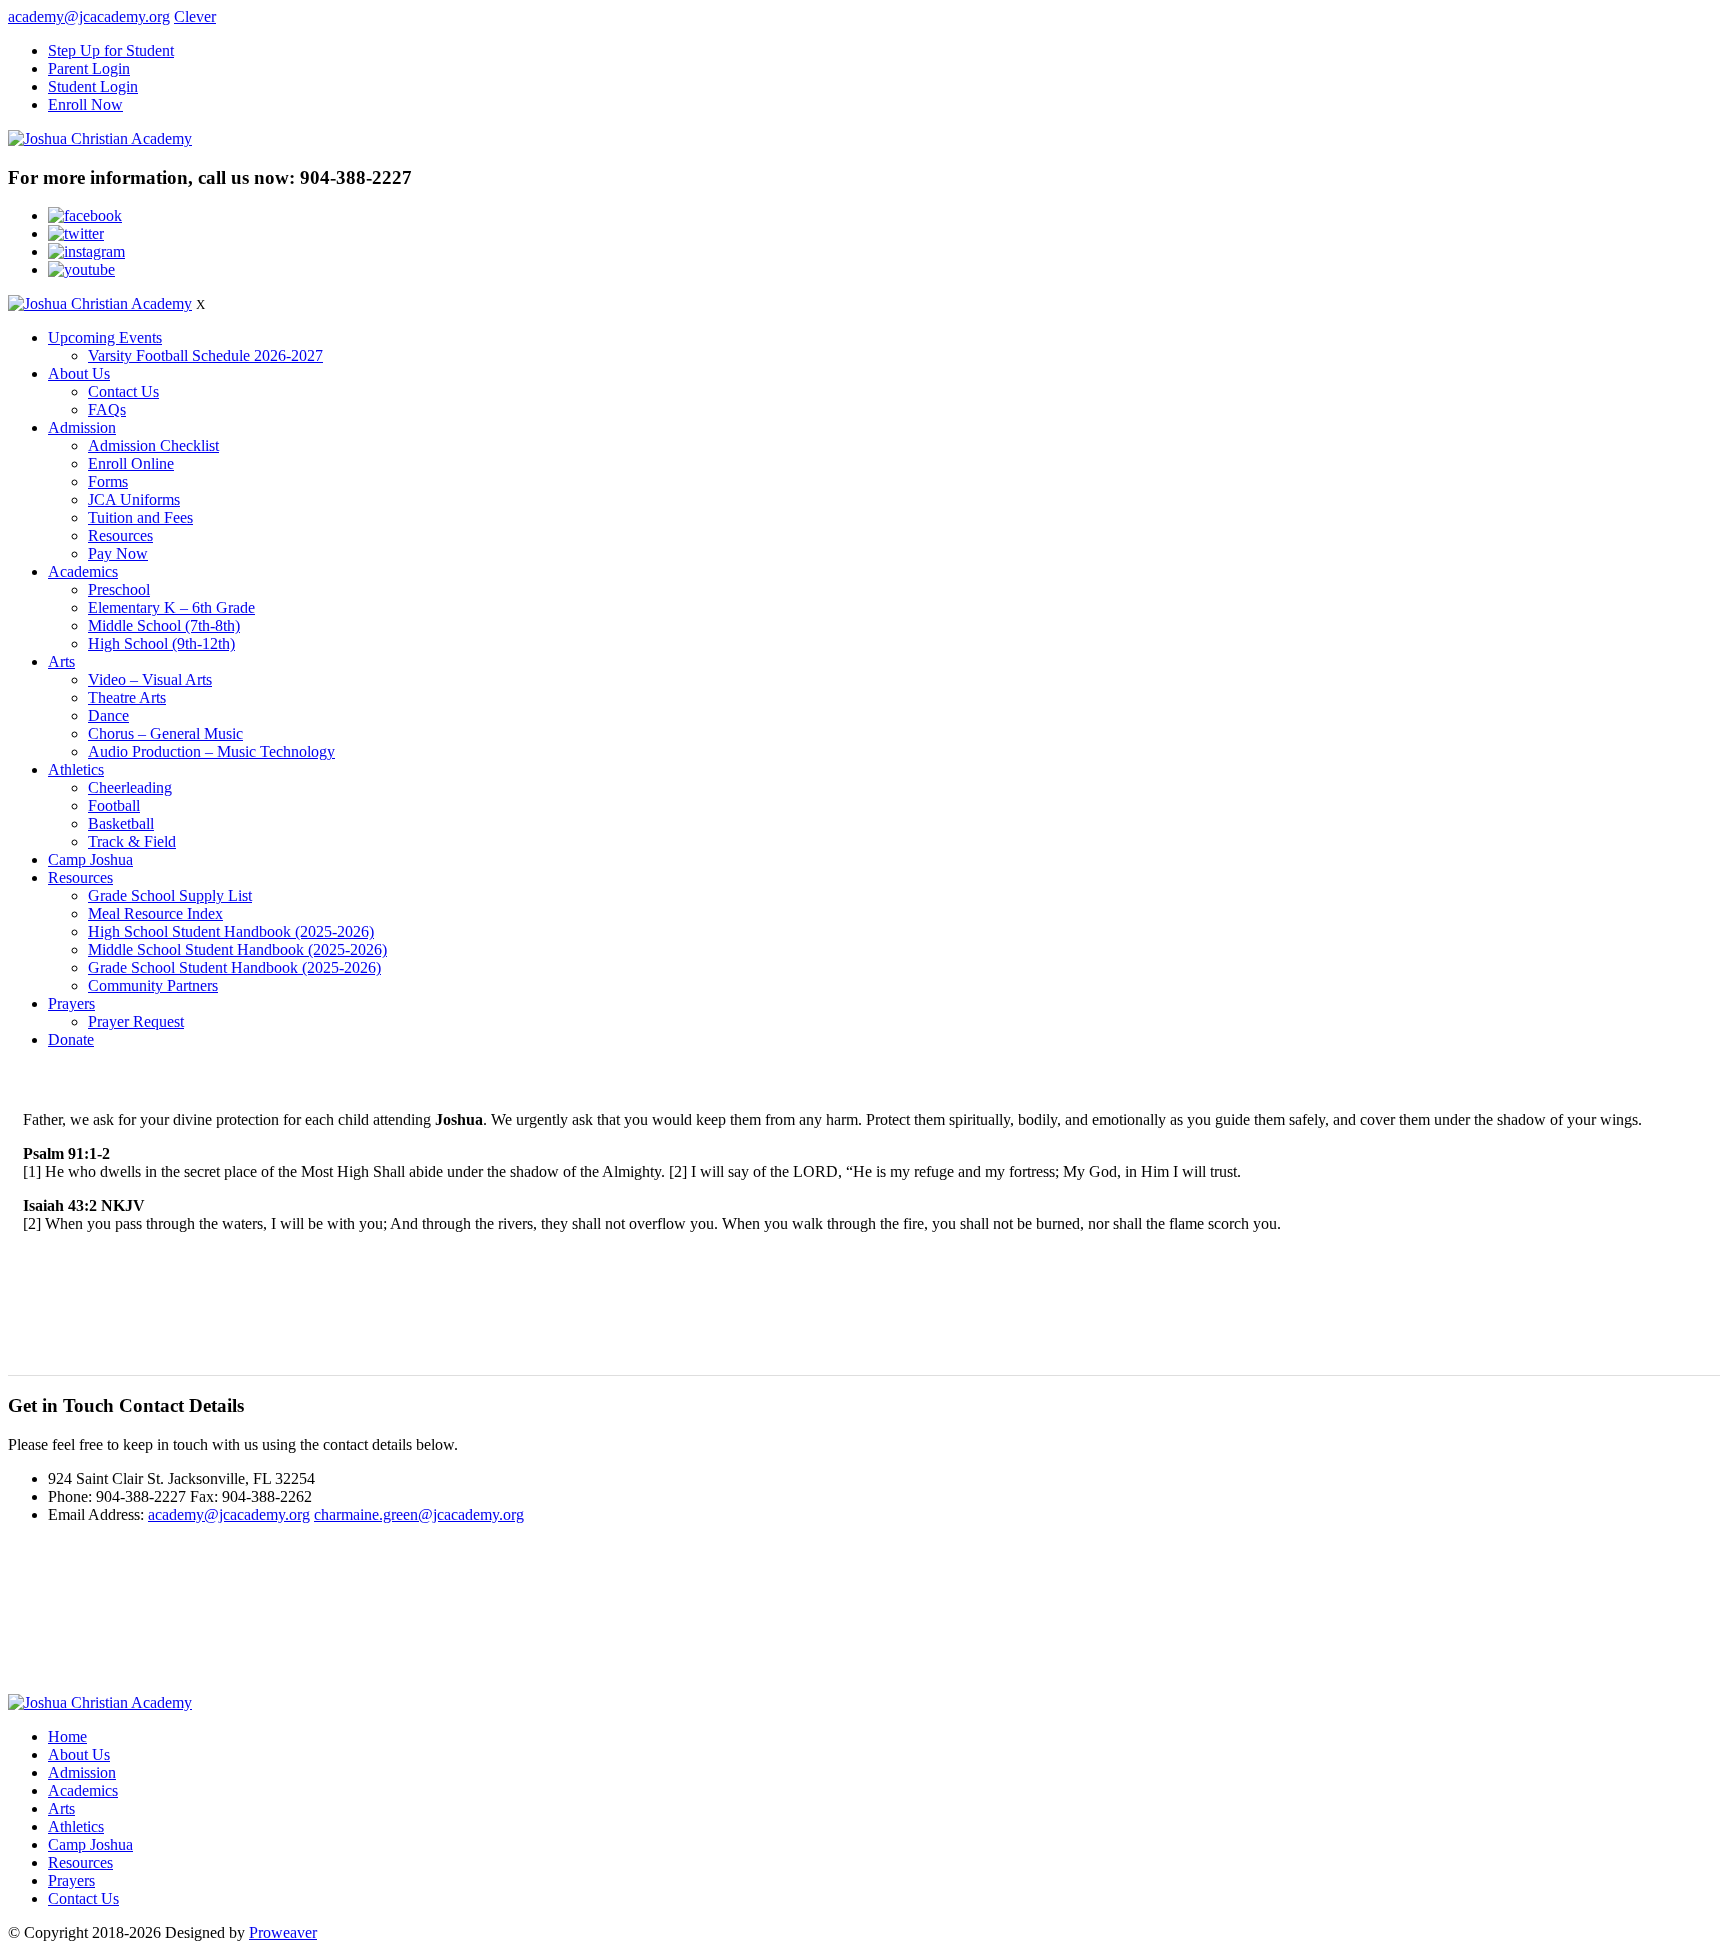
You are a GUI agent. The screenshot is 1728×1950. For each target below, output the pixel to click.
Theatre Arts (127, 697)
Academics (83, 571)
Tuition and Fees (140, 517)
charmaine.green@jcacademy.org (419, 1514)
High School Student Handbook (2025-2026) (231, 931)
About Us (79, 373)
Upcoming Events (105, 337)
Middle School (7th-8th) (164, 625)
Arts (61, 661)
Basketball (121, 823)
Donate (71, 1039)
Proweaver (283, 1932)
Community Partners (153, 985)
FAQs (107, 409)
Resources (120, 535)
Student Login (93, 86)
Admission (82, 427)
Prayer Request (136, 1021)
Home (67, 1736)
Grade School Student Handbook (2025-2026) (234, 967)
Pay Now (118, 553)
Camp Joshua (90, 859)
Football (114, 805)
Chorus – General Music (165, 733)
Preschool (119, 589)
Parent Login (89, 68)
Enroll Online (131, 463)
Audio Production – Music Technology (211, 751)
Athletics (76, 769)
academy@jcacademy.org (89, 16)
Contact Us (123, 391)
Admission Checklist (153, 445)
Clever (195, 16)
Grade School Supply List (170, 895)
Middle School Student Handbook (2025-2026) (237, 949)
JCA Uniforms (134, 499)
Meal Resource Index (155, 913)
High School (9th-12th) (161, 643)
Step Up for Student (111, 50)
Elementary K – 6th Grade (171, 607)
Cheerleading (130, 787)
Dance (108, 715)
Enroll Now (85, 104)
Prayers (71, 1003)
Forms (108, 481)
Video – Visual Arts (150, 679)
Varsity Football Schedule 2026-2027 (205, 355)
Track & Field (132, 841)
